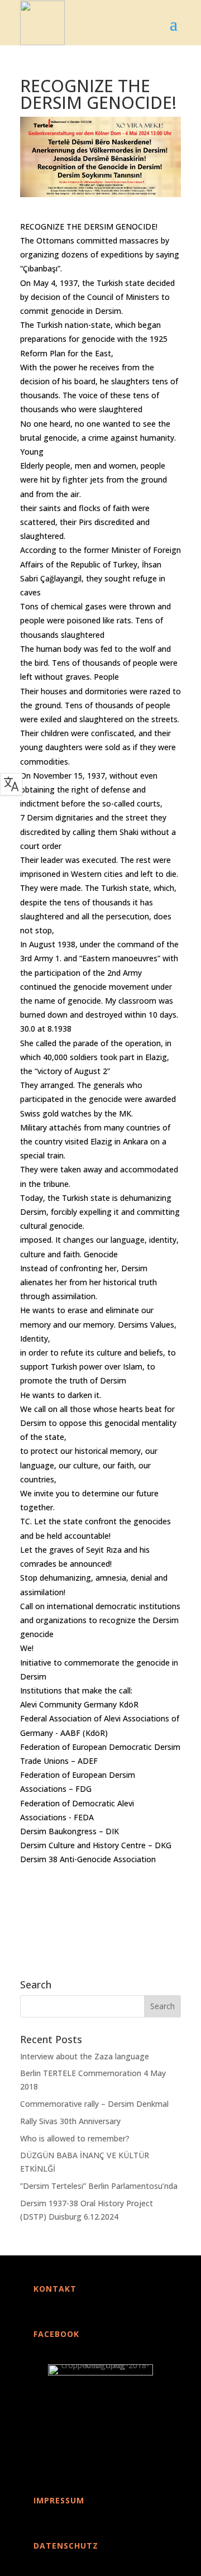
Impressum (59, 2500)
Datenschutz (66, 2546)
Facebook (56, 2334)
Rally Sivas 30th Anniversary (70, 2121)
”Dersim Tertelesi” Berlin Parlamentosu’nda (99, 2186)
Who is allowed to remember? (75, 2138)
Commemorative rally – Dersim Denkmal (94, 2104)
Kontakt (55, 2289)
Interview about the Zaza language (85, 2056)
